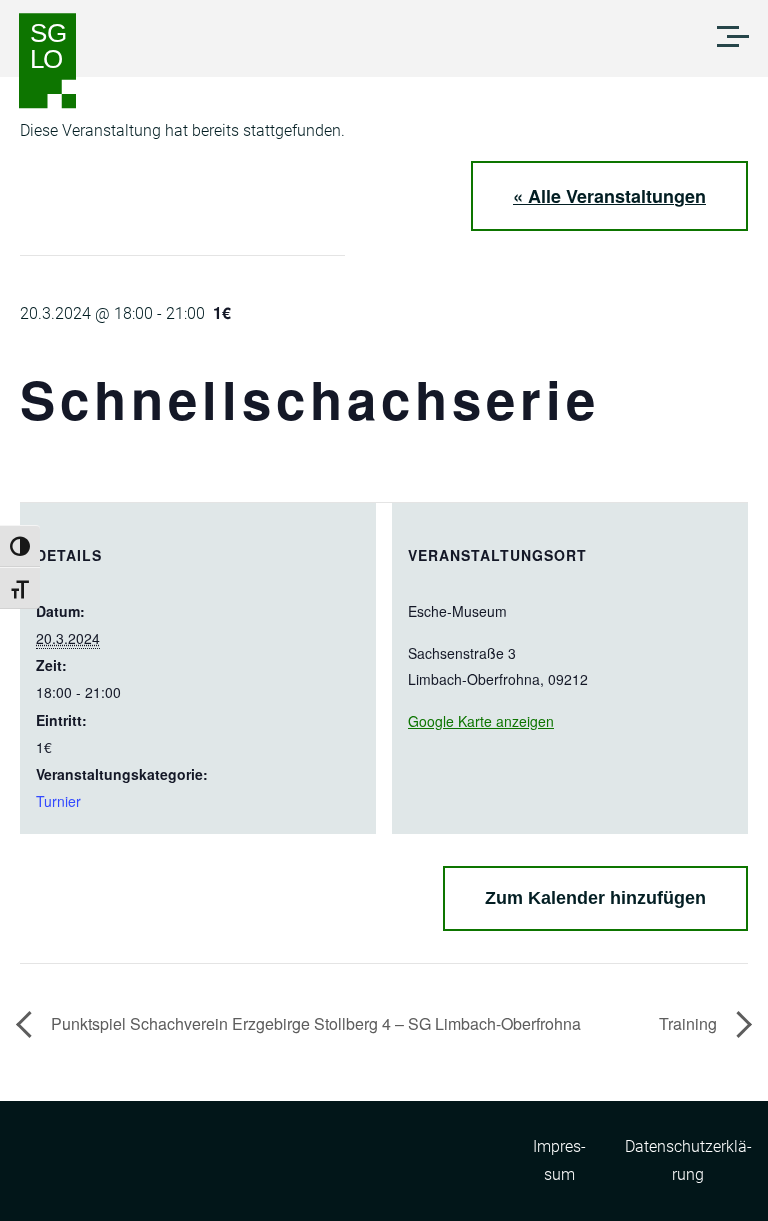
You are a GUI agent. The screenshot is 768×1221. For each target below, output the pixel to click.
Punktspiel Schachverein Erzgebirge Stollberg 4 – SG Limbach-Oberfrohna (314, 1023)
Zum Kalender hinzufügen (595, 898)
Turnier (58, 801)
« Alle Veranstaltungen (609, 196)
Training (690, 1023)
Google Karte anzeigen (481, 721)
